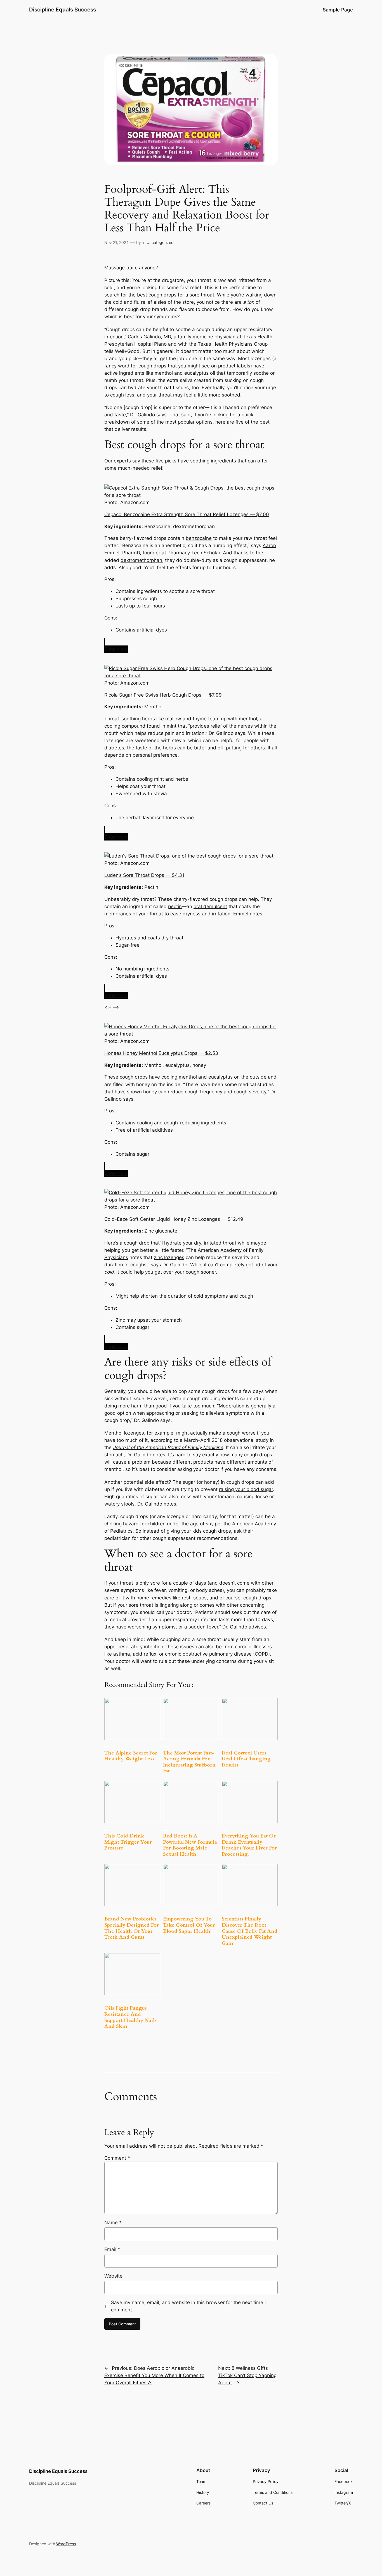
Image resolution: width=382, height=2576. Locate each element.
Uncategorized (160, 242)
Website (113, 2276)
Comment (117, 2158)
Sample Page (338, 10)
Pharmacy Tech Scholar (194, 553)
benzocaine (199, 538)
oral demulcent (210, 906)
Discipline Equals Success (63, 10)
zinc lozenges (169, 1257)
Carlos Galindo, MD (149, 337)
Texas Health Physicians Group (233, 344)
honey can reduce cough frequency (183, 1092)
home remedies (154, 1598)
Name (113, 2223)
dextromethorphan (141, 560)
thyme (200, 719)
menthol (164, 373)
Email (112, 2249)
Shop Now (116, 649)
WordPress (66, 2544)
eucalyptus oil (200, 373)
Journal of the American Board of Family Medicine (168, 1447)
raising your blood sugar (246, 1489)
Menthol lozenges (124, 1433)
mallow (173, 719)
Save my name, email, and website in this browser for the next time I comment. (188, 2306)
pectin (175, 906)
